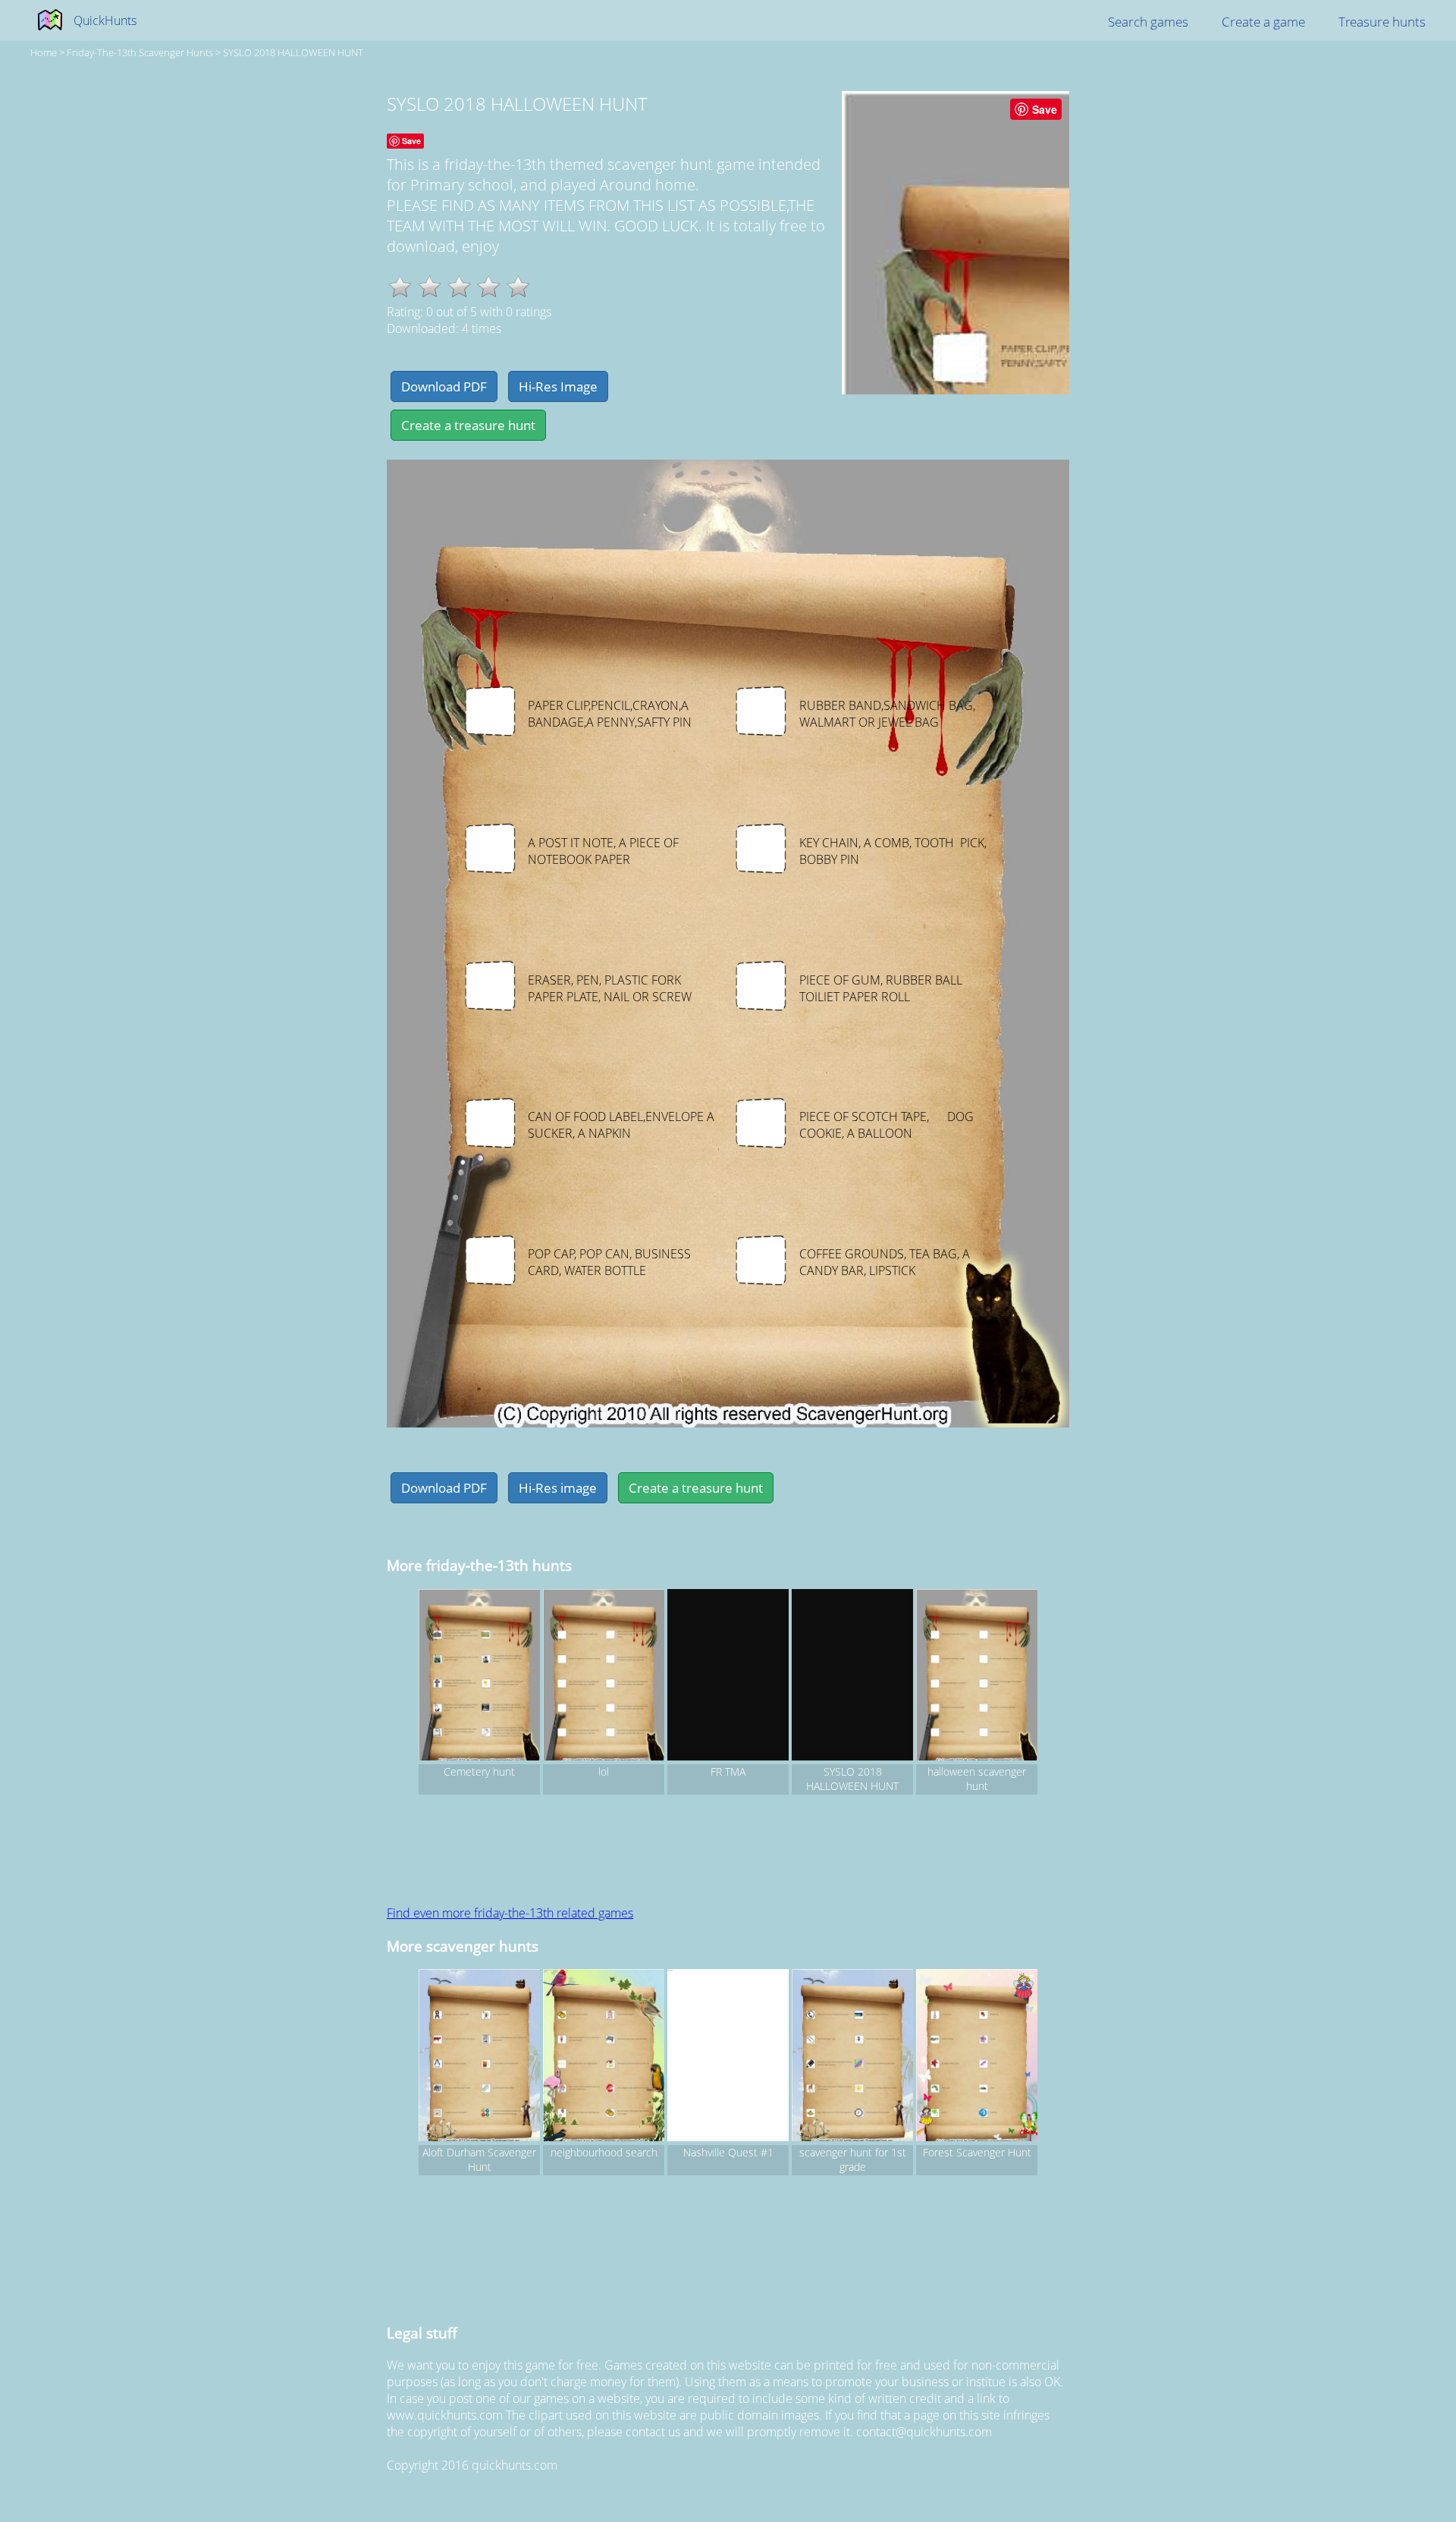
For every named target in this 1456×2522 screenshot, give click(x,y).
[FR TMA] (728, 1677)
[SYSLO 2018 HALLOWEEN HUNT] (852, 1677)
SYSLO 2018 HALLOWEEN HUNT (293, 52)
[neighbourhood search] (604, 2057)
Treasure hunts (1382, 22)
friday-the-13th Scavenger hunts (140, 52)
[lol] (604, 1677)
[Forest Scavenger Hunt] (977, 2057)
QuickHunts (105, 20)
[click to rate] (400, 286)
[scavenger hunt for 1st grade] (852, 2057)
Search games (1148, 22)
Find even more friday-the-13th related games (510, 1913)
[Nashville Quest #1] (728, 2057)
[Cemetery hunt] (479, 1677)
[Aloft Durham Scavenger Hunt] (479, 2057)
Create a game (1263, 22)
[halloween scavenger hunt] (977, 1677)
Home (44, 52)
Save (1045, 109)
